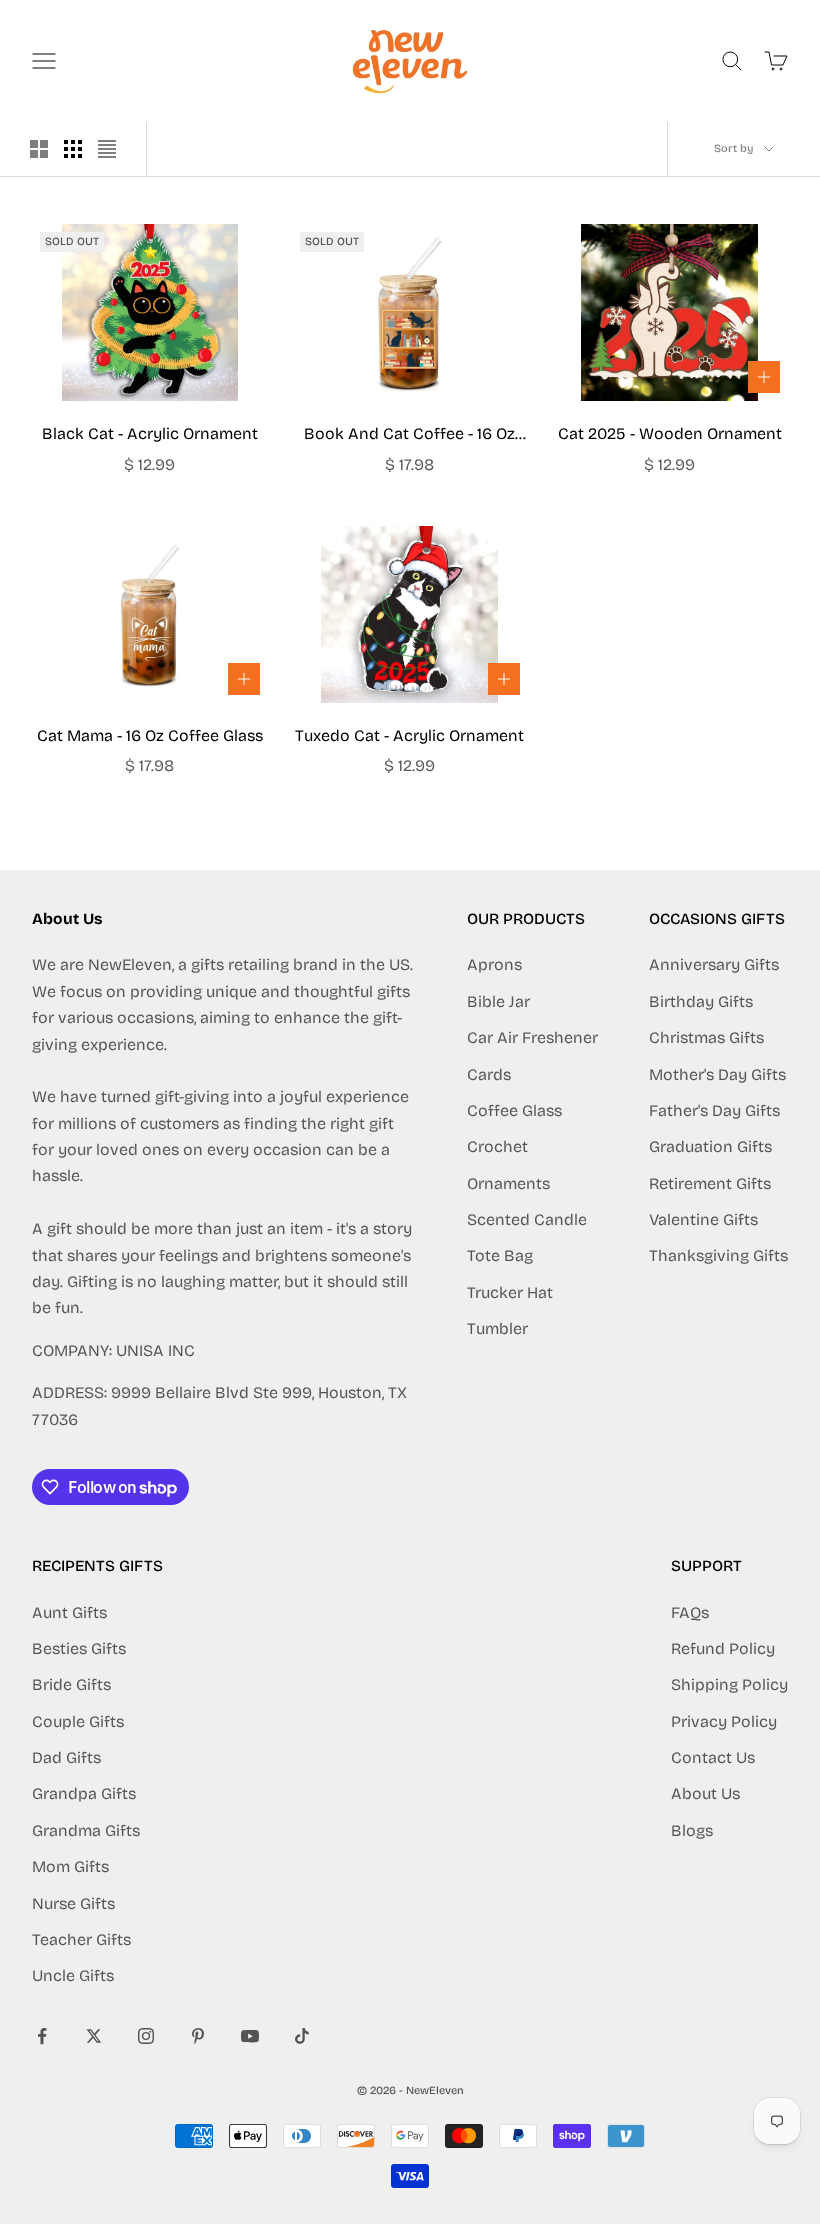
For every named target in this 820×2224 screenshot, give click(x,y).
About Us (705, 1793)
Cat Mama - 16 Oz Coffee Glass (150, 735)
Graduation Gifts (710, 1146)
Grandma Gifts (86, 1830)
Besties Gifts (79, 1648)
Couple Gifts (78, 1721)
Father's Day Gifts (714, 1110)
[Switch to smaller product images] (73, 149)
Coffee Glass (514, 1110)
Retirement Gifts (710, 1183)
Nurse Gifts (73, 1903)
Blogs (692, 1830)
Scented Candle (527, 1219)
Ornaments (508, 1183)
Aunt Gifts (69, 1612)
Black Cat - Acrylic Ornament (150, 433)
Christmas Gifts (706, 1037)
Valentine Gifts (703, 1219)
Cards (489, 1074)
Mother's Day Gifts (717, 1074)
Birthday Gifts (701, 1001)
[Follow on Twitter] (94, 2036)
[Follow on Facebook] (42, 2036)
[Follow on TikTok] (302, 2036)
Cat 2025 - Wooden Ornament (670, 433)
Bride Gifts (71, 1684)
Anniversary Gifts (714, 964)
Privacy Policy (724, 1721)
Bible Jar (498, 1001)
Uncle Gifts (73, 1975)
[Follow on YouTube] (250, 2036)
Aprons (494, 964)
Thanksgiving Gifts (718, 1255)
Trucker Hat (510, 1292)
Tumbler (497, 1328)
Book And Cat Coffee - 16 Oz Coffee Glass (409, 435)
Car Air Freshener (532, 1037)
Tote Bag (500, 1255)
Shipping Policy (729, 1684)
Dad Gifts (66, 1757)
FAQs (690, 1612)
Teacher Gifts (81, 1939)
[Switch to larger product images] (39, 149)
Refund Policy (723, 1648)
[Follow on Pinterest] (198, 2036)
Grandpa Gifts (84, 1793)
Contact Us (713, 1757)
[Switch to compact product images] (107, 149)
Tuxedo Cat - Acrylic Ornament (409, 735)
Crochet (497, 1146)
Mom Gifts (70, 1866)
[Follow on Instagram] (146, 2036)
